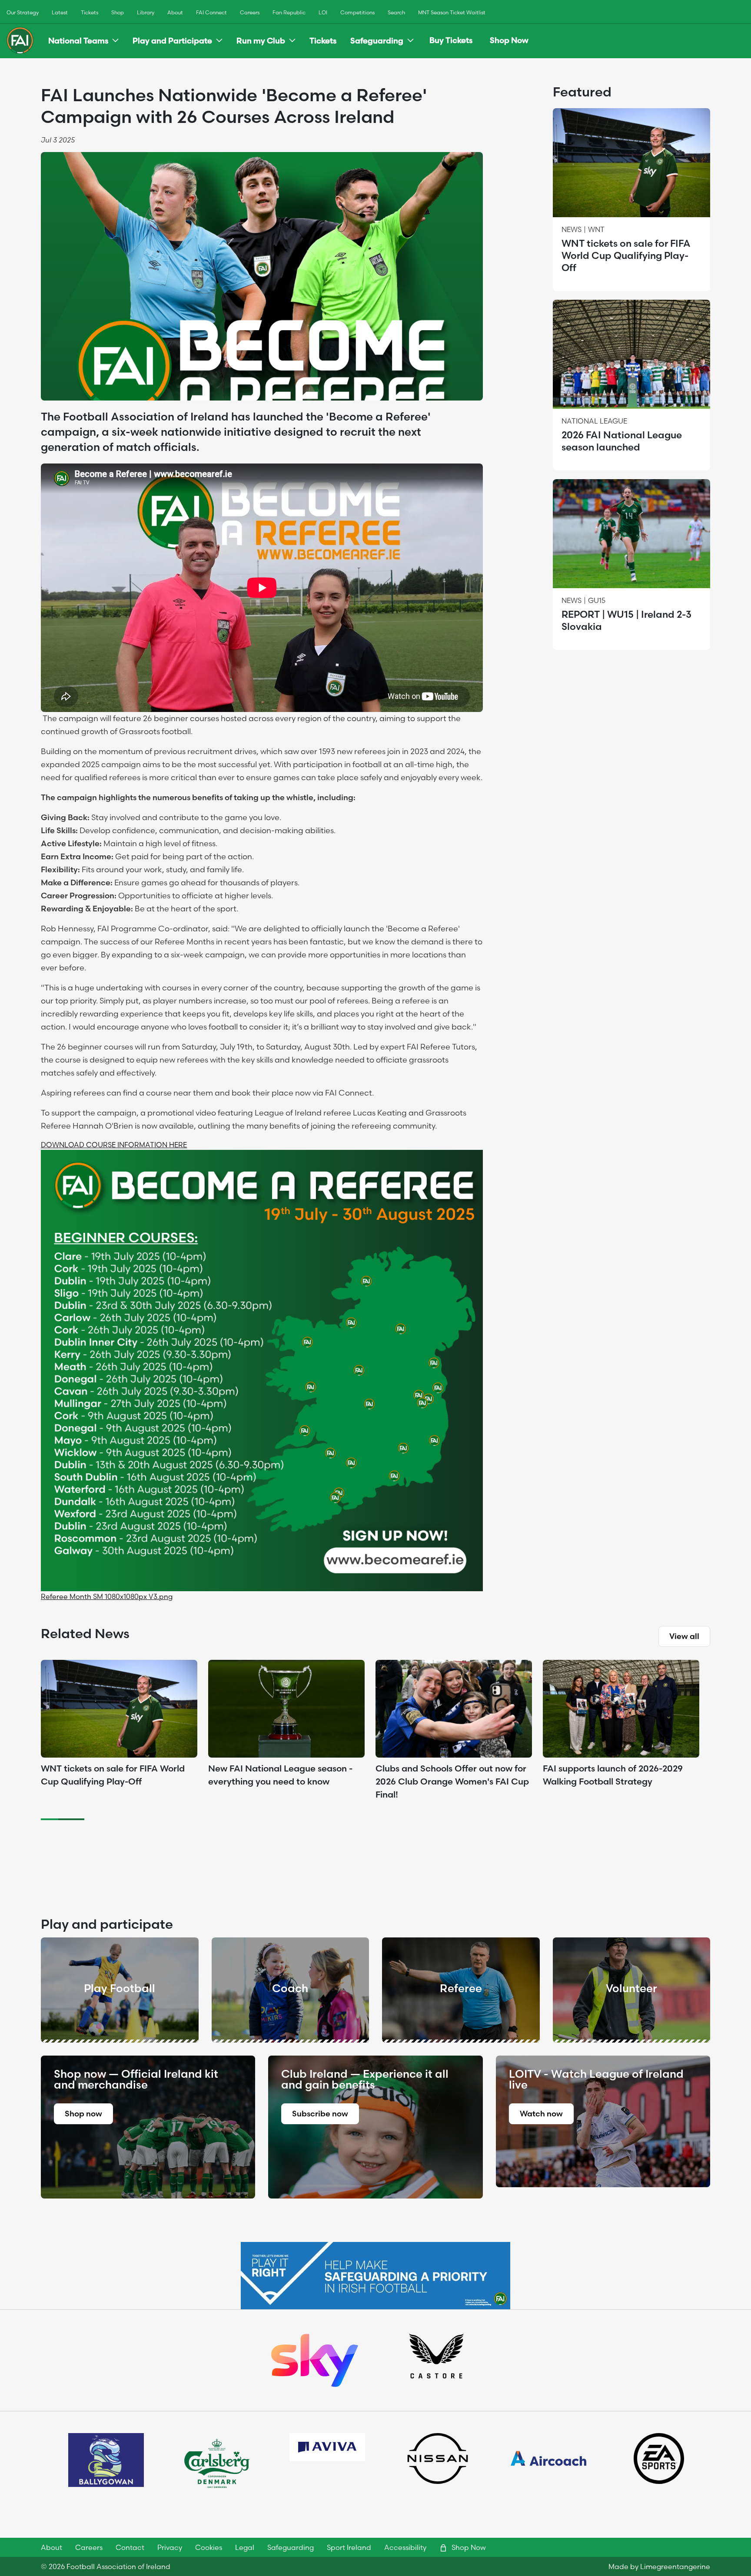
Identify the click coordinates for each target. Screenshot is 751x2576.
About (175, 12)
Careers (250, 12)
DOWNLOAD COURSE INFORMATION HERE (114, 1145)
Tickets (90, 12)
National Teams (78, 41)
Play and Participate (172, 41)
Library (146, 12)
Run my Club (261, 41)
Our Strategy (23, 12)
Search (396, 12)
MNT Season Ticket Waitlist (452, 12)
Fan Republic (289, 12)
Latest (60, 12)
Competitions (357, 12)
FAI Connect (211, 12)
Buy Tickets (451, 40)
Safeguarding (377, 41)
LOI (323, 12)
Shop (118, 12)
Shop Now (509, 40)
